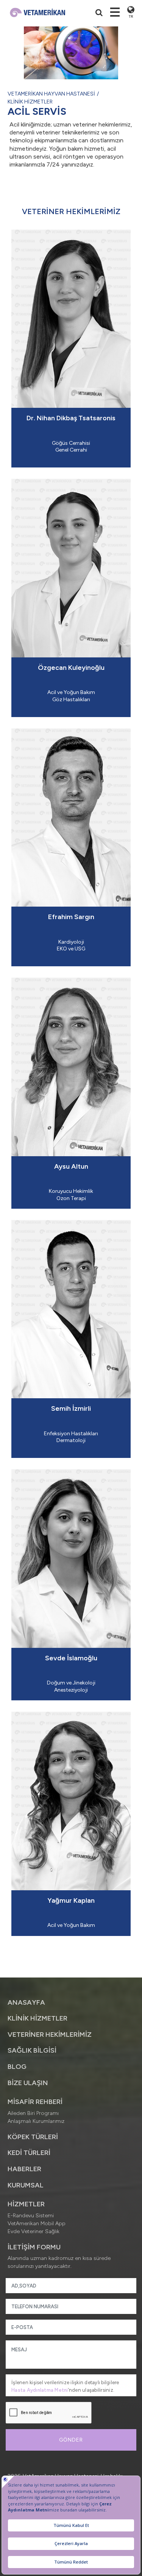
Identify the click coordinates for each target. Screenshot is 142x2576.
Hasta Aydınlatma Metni (40, 2390)
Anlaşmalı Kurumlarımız (36, 2121)
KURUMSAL (26, 2185)
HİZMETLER (26, 2204)
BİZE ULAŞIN (28, 2083)
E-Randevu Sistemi (31, 2216)
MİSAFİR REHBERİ (35, 2102)
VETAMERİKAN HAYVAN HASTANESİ (51, 94)
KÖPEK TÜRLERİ (33, 2137)
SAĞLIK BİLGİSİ (32, 2050)
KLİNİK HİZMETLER (30, 102)
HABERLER (24, 2169)
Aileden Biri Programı (33, 2113)
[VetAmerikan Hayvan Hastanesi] (37, 12)
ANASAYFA (26, 2002)
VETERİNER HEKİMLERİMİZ (50, 2035)
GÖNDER (71, 2440)
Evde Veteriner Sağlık (34, 2231)
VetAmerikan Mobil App (37, 2224)
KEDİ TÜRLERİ (29, 2153)
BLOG (17, 2067)
